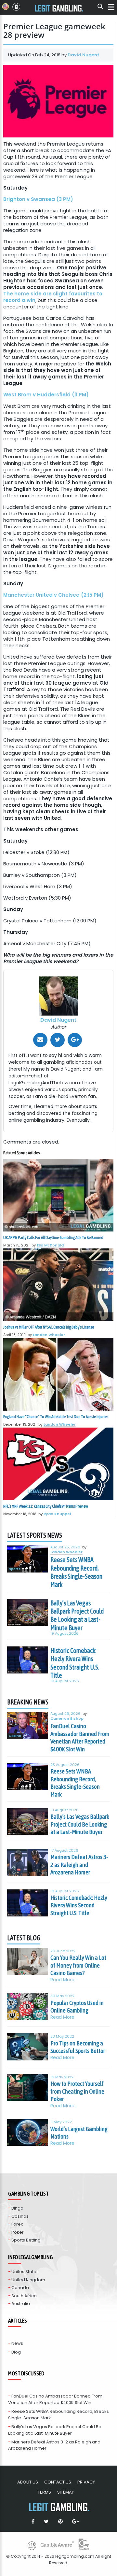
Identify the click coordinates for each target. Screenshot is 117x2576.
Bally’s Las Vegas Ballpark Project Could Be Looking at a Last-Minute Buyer (77, 1615)
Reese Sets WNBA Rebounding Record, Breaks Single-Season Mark (76, 1572)
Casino (15, 1736)
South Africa (24, 2296)
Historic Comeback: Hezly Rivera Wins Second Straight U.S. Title (75, 1663)
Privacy (86, 2482)
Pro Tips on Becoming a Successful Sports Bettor (78, 2047)
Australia (21, 2304)
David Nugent (83, 55)
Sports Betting (26, 2240)
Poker (18, 2232)
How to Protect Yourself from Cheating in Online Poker (77, 2091)
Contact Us (58, 2482)
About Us (28, 2482)
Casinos (20, 2216)
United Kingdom (28, 2280)
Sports (15, 1569)
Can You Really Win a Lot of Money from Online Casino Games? (78, 1965)
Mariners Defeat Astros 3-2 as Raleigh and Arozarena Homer (79, 1864)
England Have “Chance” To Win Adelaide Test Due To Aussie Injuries (56, 1417)
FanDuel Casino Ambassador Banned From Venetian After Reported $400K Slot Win (80, 1737)
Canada (20, 2288)
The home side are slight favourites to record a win (53, 297)
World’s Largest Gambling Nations (79, 2133)
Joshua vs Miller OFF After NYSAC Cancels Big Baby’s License (49, 1327)
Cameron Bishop (67, 1719)
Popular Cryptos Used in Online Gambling (77, 2007)
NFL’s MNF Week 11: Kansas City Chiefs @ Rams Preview (46, 1506)
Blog (16, 2352)
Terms (44, 2492)
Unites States (25, 2272)
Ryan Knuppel (57, 1514)
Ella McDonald (50, 1245)
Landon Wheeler (49, 1335)
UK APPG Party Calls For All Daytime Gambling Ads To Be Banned (53, 1238)
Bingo (17, 2208)
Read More (62, 1980)
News (17, 2343)
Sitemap (66, 2492)
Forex (17, 2224)
